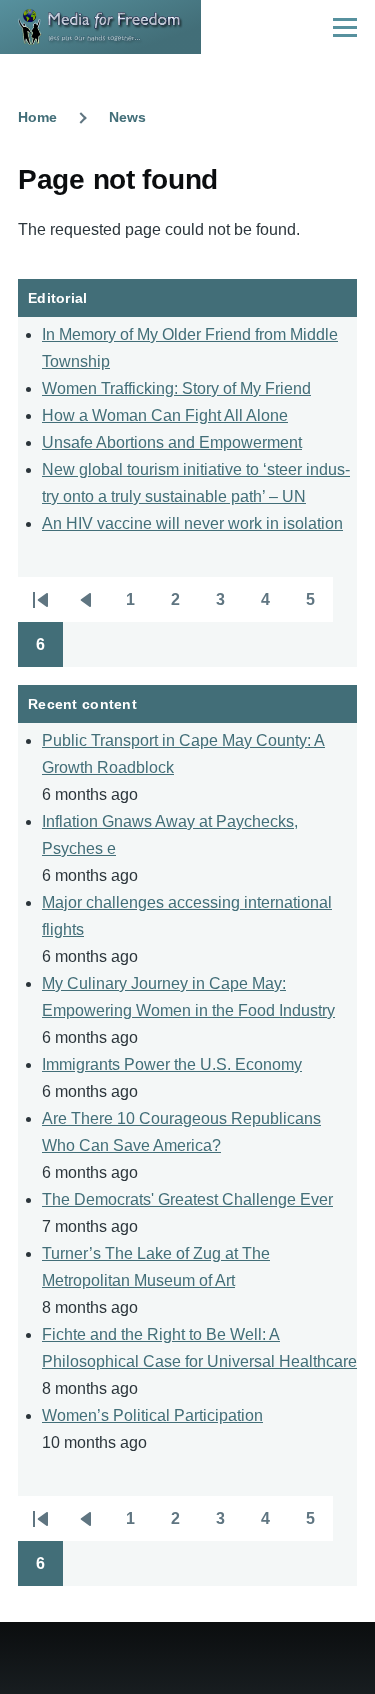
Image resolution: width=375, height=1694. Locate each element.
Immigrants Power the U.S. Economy (172, 1064)
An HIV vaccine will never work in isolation (192, 523)
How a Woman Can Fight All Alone (165, 415)
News (127, 117)
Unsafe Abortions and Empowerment (172, 442)
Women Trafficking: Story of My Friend (176, 388)
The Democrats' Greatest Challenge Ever (187, 1199)
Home (37, 117)
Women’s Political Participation (152, 1415)
